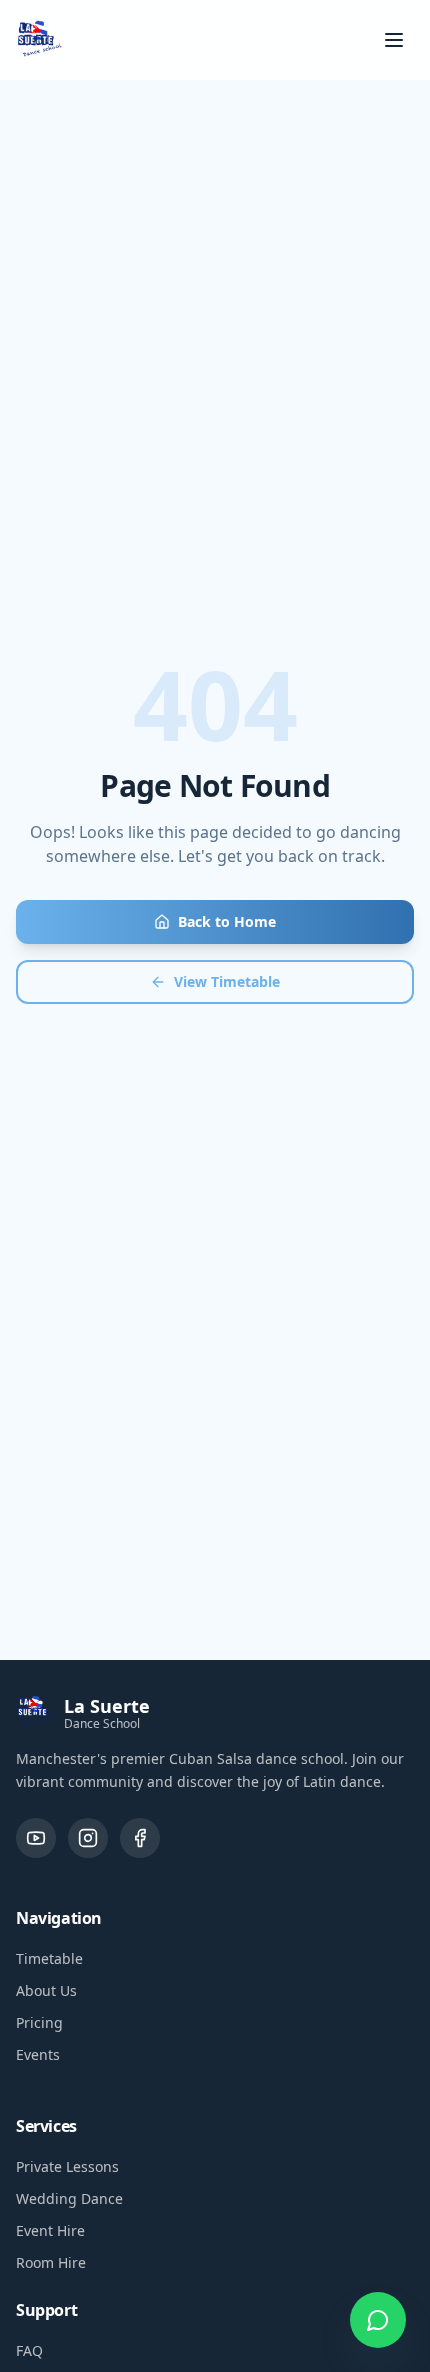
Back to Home (227, 921)
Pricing (39, 2022)
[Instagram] (88, 1838)
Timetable (49, 1958)
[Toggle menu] (394, 40)
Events (38, 2054)
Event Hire (50, 2230)
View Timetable (227, 981)
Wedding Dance (69, 2198)
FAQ (29, 2350)
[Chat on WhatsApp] (378, 2320)
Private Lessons (67, 2166)
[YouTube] (36, 1838)
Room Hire (51, 2262)
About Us (46, 1990)
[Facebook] (140, 1838)
